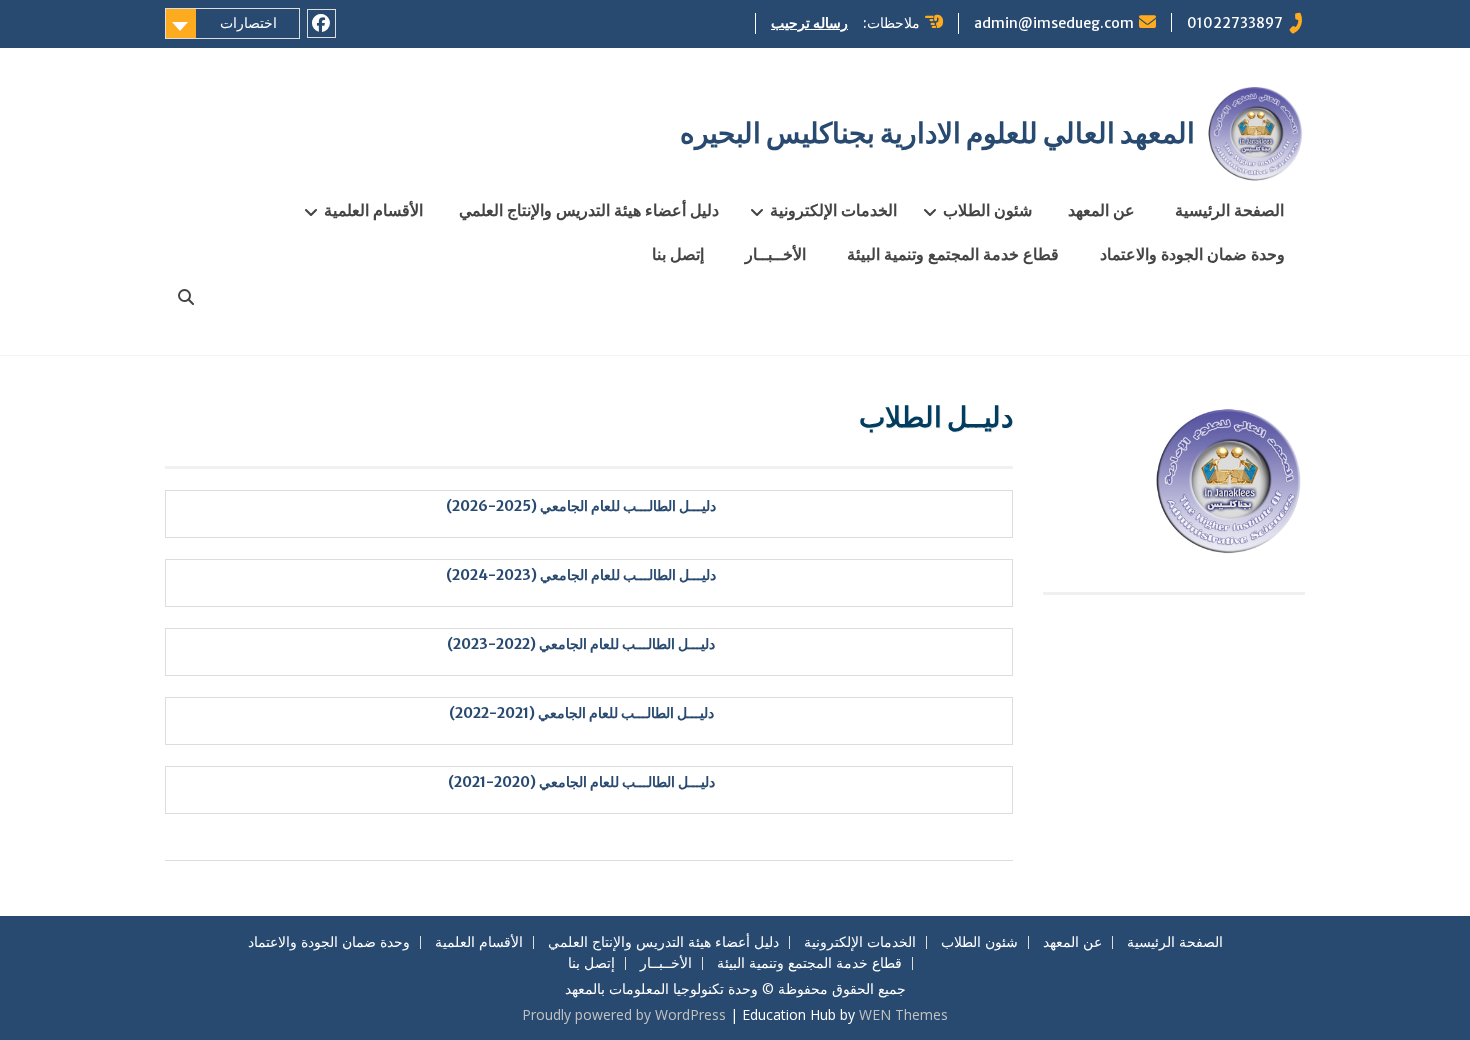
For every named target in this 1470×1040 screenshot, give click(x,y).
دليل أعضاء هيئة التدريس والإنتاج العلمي (589, 210)
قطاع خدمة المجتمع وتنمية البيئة (953, 254)
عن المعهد (1101, 210)
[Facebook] (321, 23)
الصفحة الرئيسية (1229, 210)
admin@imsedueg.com (1054, 23)
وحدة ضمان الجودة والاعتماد (1192, 254)
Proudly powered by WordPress (624, 1014)
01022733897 (1235, 23)
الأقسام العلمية (373, 210)
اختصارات (248, 23)
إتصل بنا (678, 254)
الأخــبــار (775, 254)
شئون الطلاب (987, 210)
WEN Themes (903, 1014)
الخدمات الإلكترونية (833, 210)
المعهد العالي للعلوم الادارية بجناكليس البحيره (937, 133)
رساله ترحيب (809, 23)
